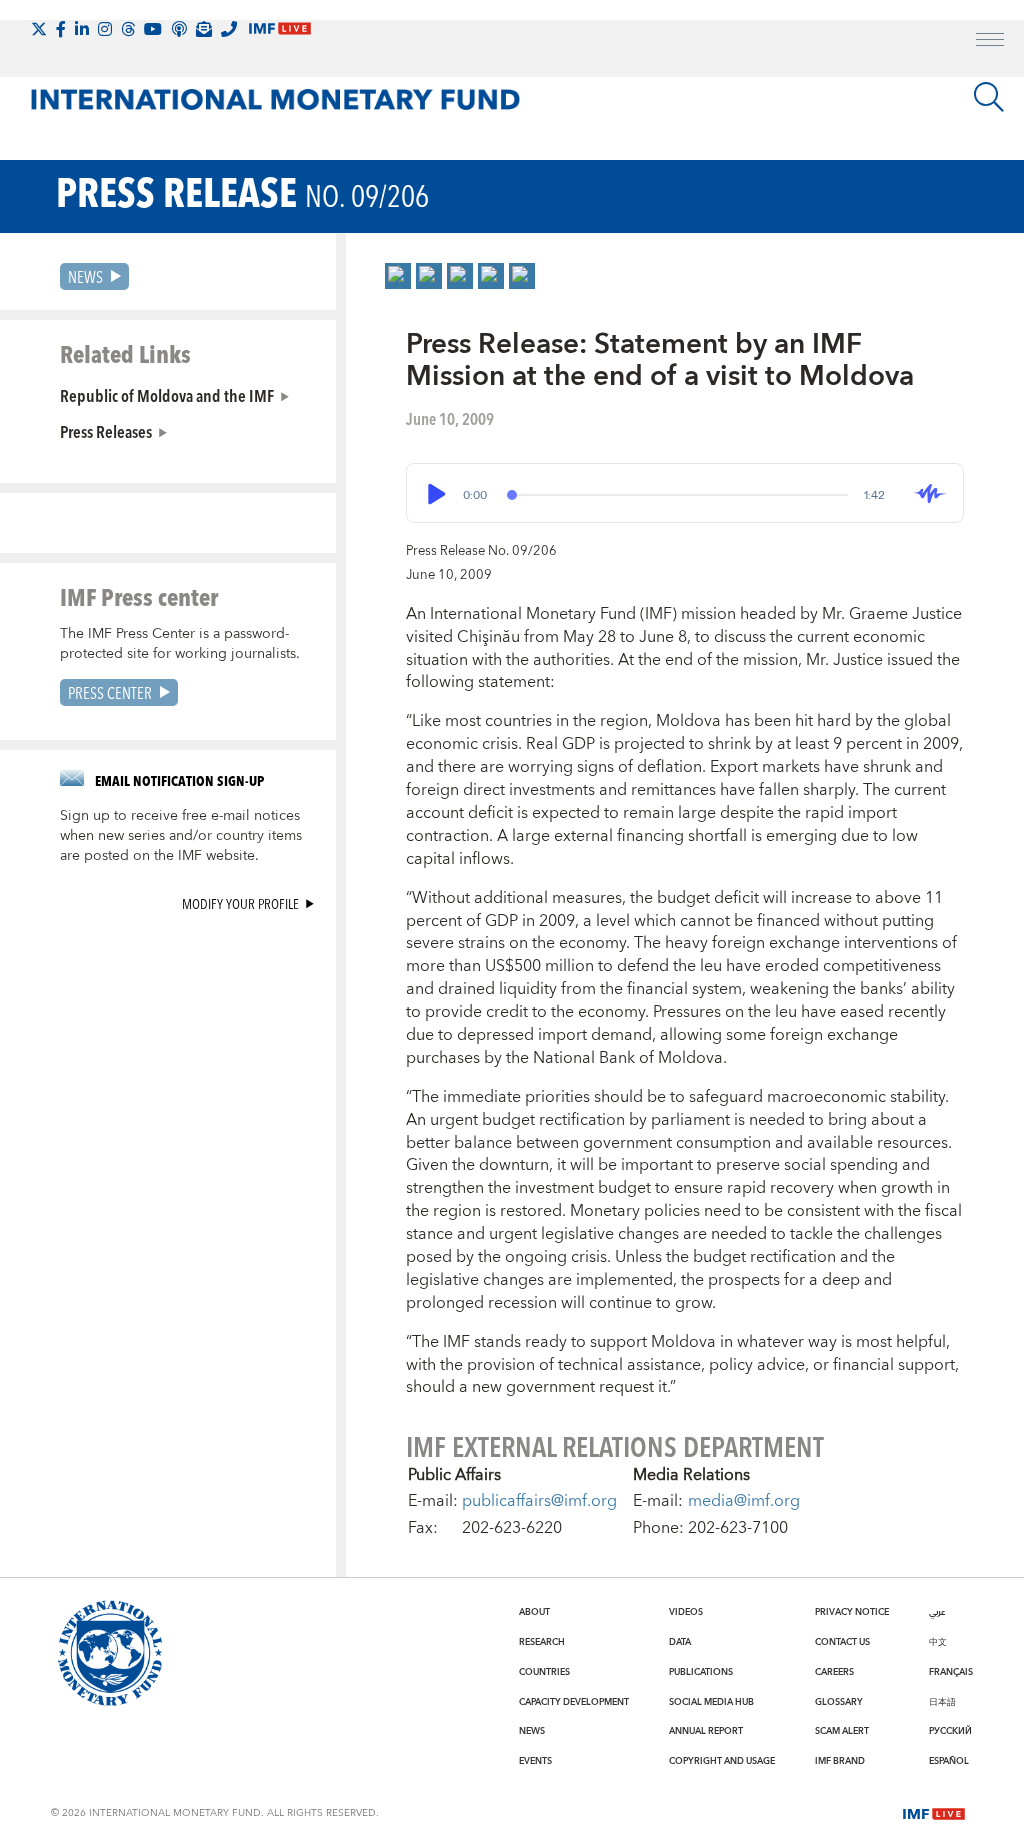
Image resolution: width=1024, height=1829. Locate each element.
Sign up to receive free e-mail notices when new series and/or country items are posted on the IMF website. (181, 836)
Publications (701, 1672)
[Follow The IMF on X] (39, 29)
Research (542, 1642)
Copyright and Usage (722, 1761)
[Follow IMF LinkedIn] (82, 29)
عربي (937, 1612)
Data (680, 1642)
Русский (950, 1731)
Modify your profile (240, 903)
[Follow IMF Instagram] (105, 29)
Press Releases (106, 431)
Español (949, 1761)
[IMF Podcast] (179, 29)
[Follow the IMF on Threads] (128, 29)
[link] (398, 276)
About (534, 1612)
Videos (686, 1612)
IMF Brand (840, 1761)
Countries (544, 1672)
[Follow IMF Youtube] (153, 29)
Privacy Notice (852, 1612)
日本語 (942, 1702)
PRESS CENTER (110, 692)
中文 (938, 1642)
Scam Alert (842, 1731)
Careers (834, 1672)
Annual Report (706, 1731)
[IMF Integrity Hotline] (229, 29)
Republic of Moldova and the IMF (167, 395)
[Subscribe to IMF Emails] (204, 29)
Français (951, 1672)
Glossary (839, 1702)
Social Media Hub (711, 1702)
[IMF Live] (934, 1812)
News (85, 276)
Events (535, 1761)
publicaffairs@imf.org (539, 1501)
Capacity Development (574, 1702)
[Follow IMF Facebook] (61, 29)
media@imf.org (744, 1501)
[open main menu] (990, 42)
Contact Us (842, 1642)
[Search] (989, 97)
